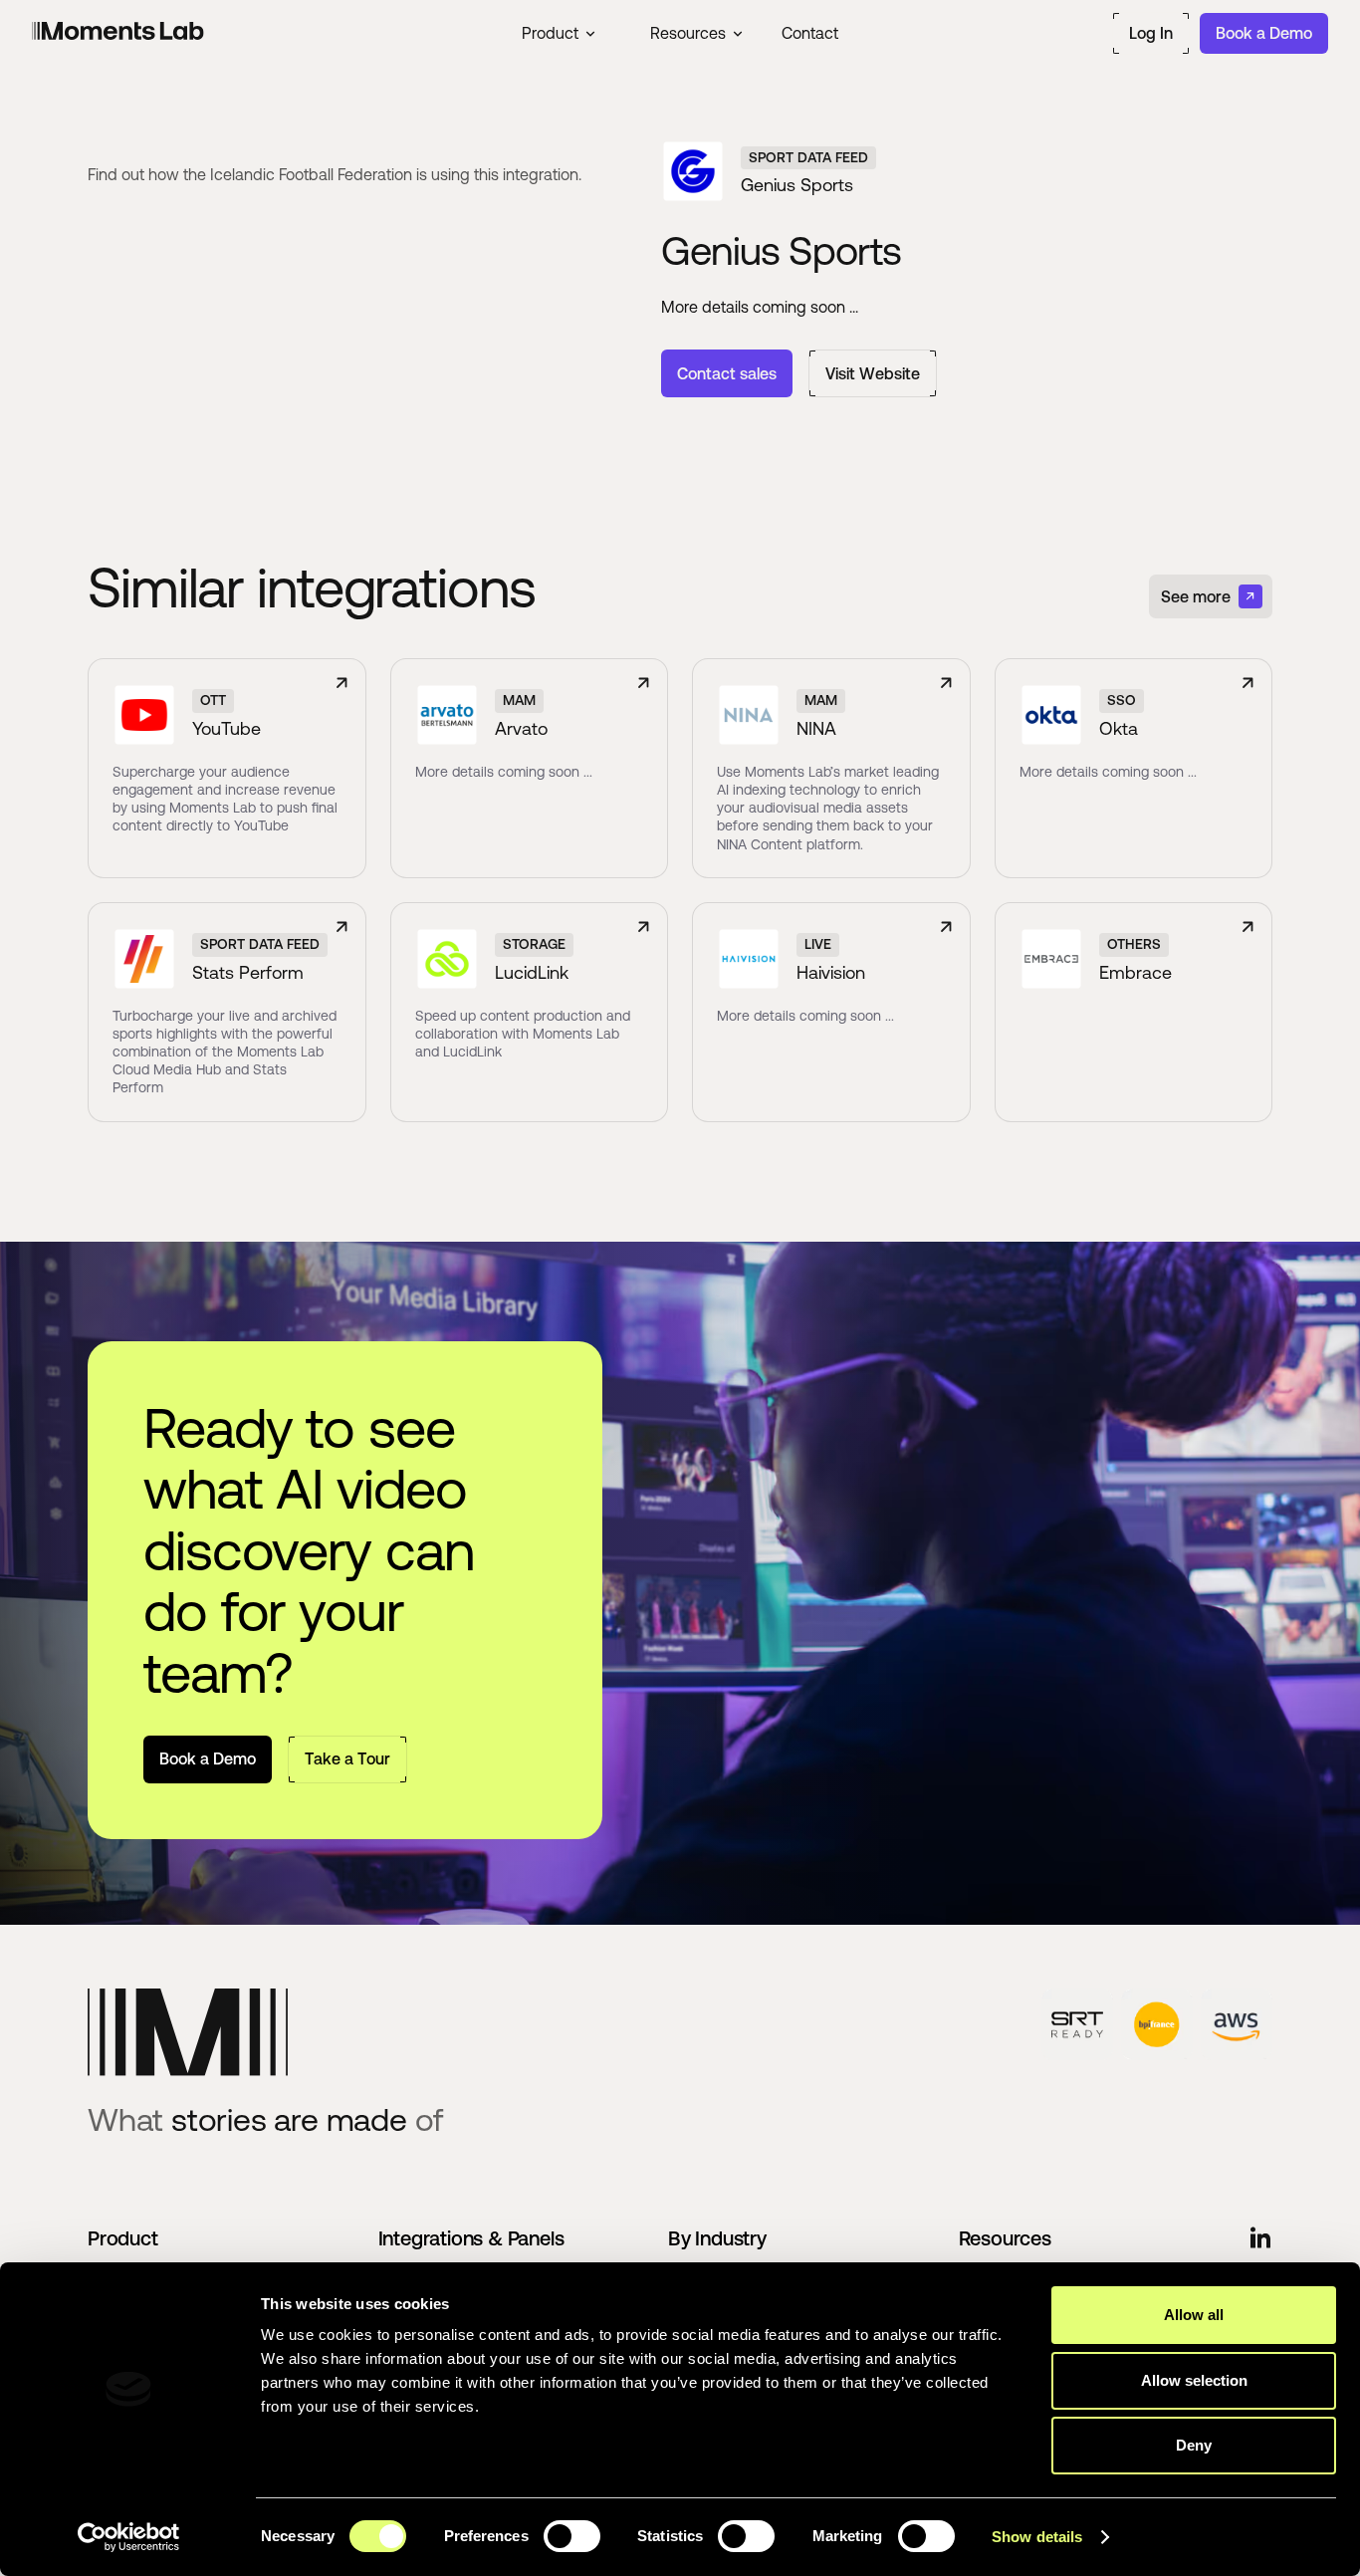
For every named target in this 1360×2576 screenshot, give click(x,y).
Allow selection (1194, 2380)
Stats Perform (248, 972)
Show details (1037, 2537)
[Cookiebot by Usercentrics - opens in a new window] (129, 2537)
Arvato (521, 728)
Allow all (1194, 2315)
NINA (816, 728)
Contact (810, 33)
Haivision (831, 972)
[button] (558, 33)
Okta (1119, 728)
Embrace (1135, 972)
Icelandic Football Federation (311, 174)
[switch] (572, 2536)
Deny (1194, 2445)
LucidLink (532, 972)
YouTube (227, 728)
